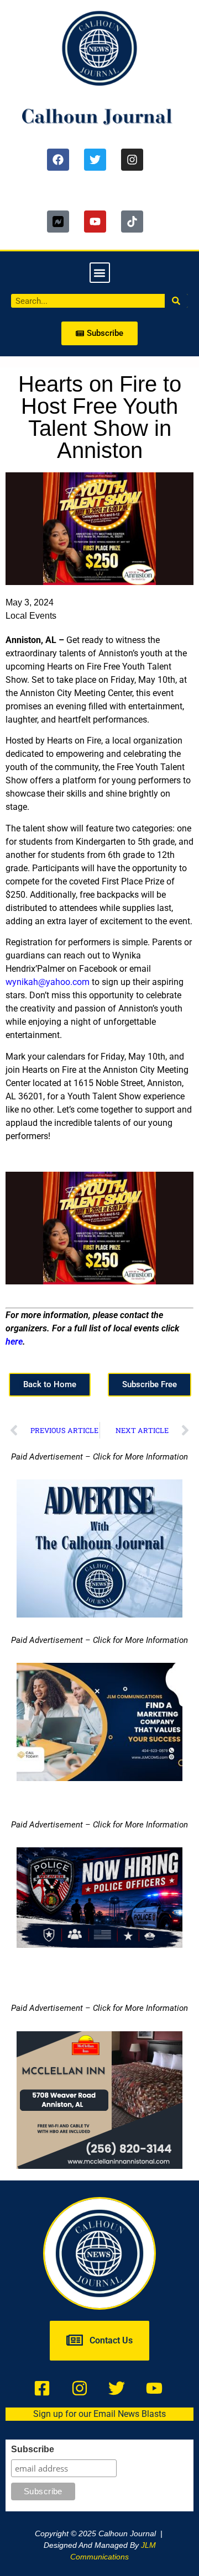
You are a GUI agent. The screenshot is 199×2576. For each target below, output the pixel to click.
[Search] (177, 301)
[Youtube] (95, 222)
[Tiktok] (132, 222)
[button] (100, 273)
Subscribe (33, 2449)
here (14, 1342)
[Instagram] (132, 160)
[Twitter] (95, 160)
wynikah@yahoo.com (48, 982)
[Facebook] (58, 160)
